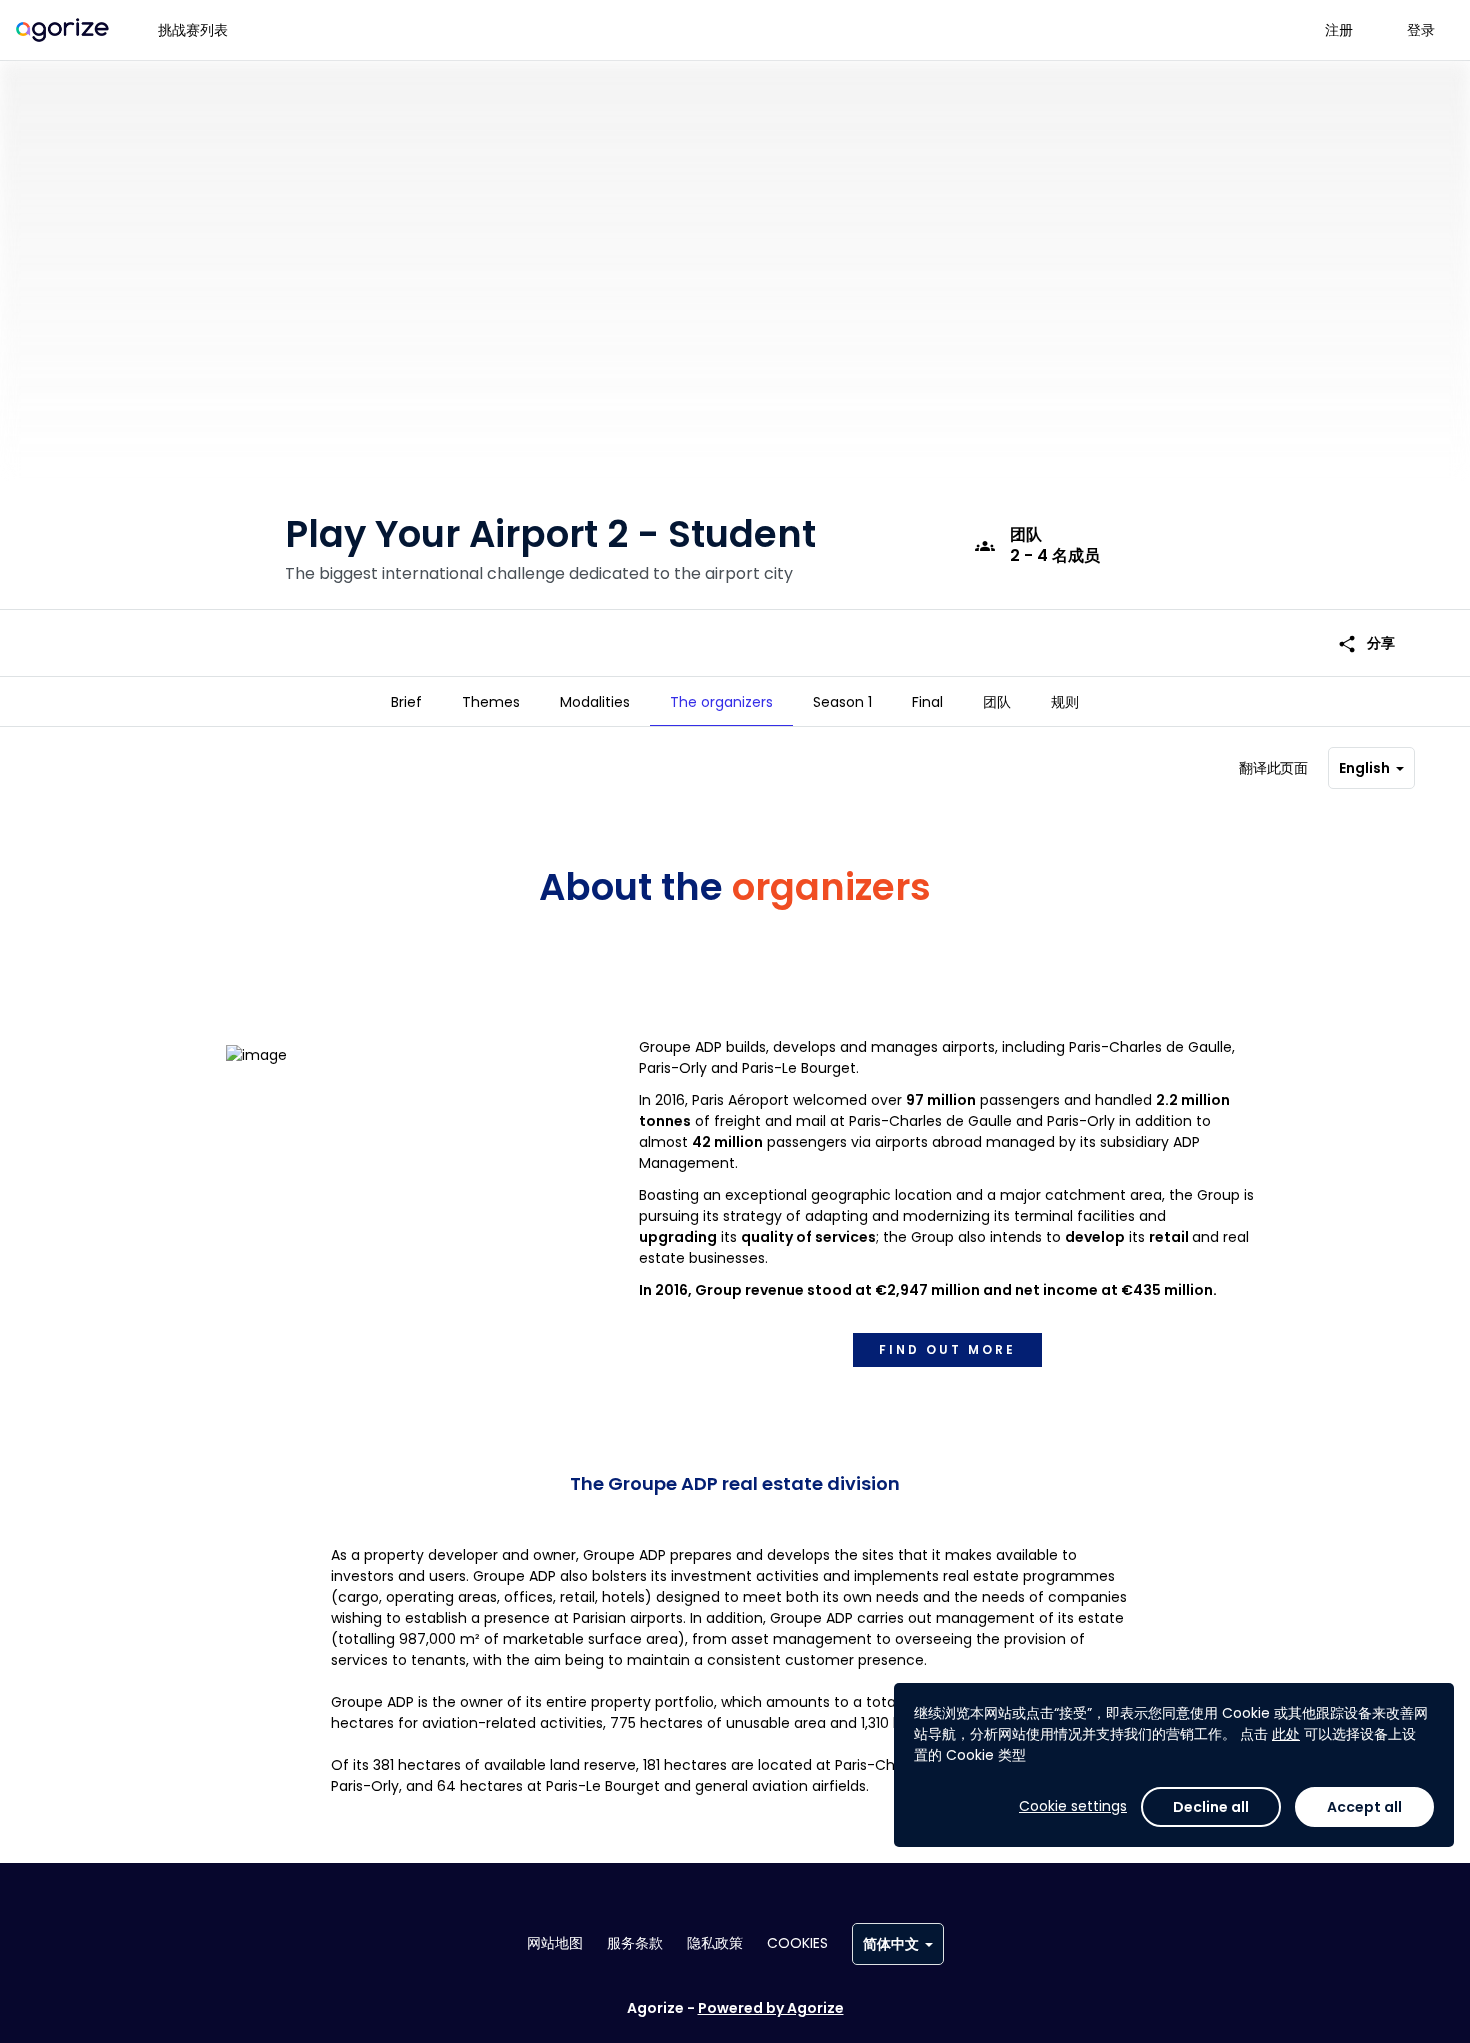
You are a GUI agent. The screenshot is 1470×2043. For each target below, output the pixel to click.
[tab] (406, 702)
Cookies (797, 1943)
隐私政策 (715, 1943)
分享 (1366, 643)
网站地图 (555, 1943)
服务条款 (635, 1943)
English (1364, 768)
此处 (1286, 1734)
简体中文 (891, 1944)
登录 (1421, 30)
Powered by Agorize (771, 2008)
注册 (1339, 30)
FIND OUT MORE (947, 1349)
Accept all (1364, 1807)
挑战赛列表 (193, 30)
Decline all (1211, 1807)
